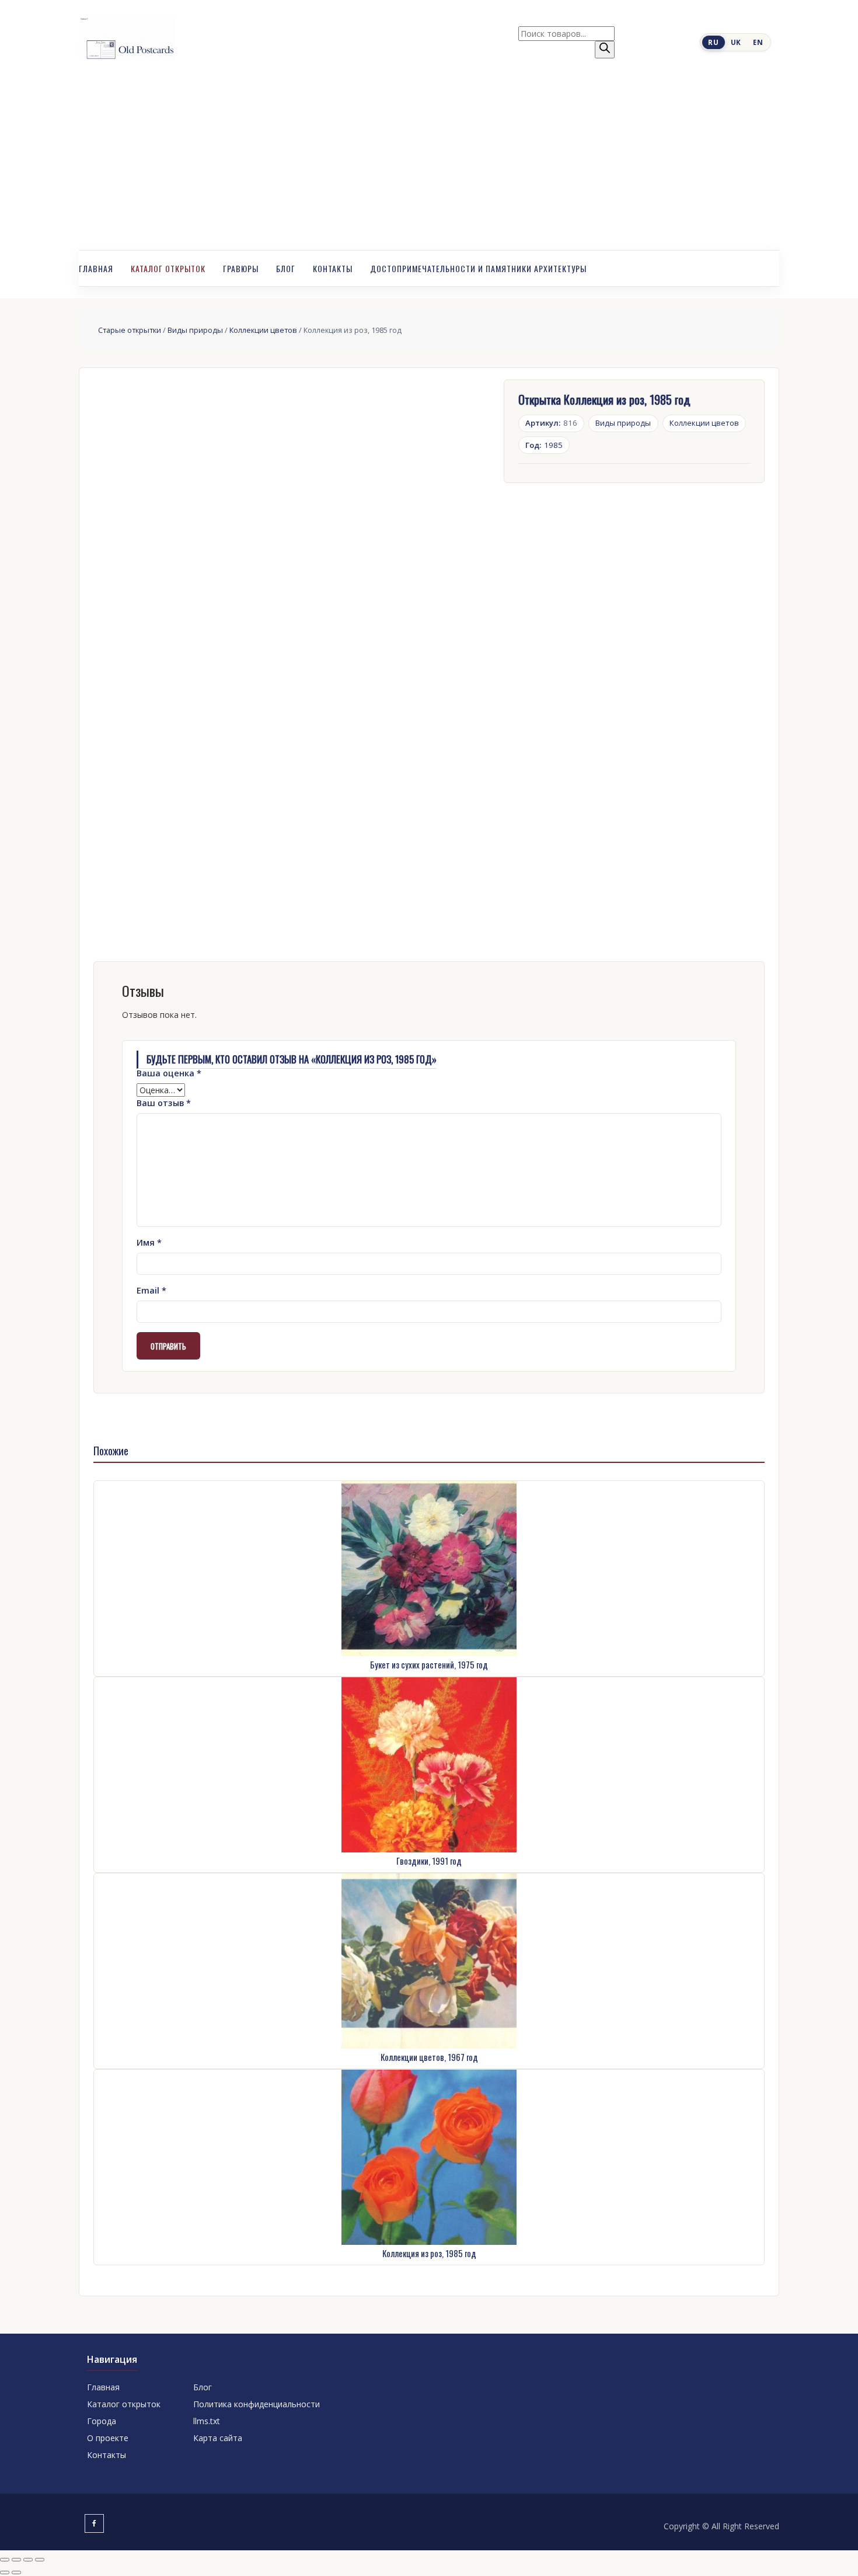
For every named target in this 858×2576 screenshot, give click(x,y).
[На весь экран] (16, 2560)
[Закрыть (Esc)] (40, 2560)
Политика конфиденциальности (257, 2404)
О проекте (108, 2438)
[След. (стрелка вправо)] (16, 2572)
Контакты (333, 268)
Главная (96, 268)
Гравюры (241, 268)
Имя (149, 1242)
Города (102, 2421)
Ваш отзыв (164, 1103)
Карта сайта (218, 2438)
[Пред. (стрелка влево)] (5, 2572)
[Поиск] (605, 50)
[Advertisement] (429, 162)
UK (736, 42)
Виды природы (195, 330)
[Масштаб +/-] (5, 2560)
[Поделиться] (28, 2560)
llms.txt (207, 2421)
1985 (544, 445)
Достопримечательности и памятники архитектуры (478, 268)
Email (151, 1290)
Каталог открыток (168, 268)
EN (758, 42)
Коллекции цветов (263, 330)
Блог (286, 268)
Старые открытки (130, 330)
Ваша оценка (169, 1073)
